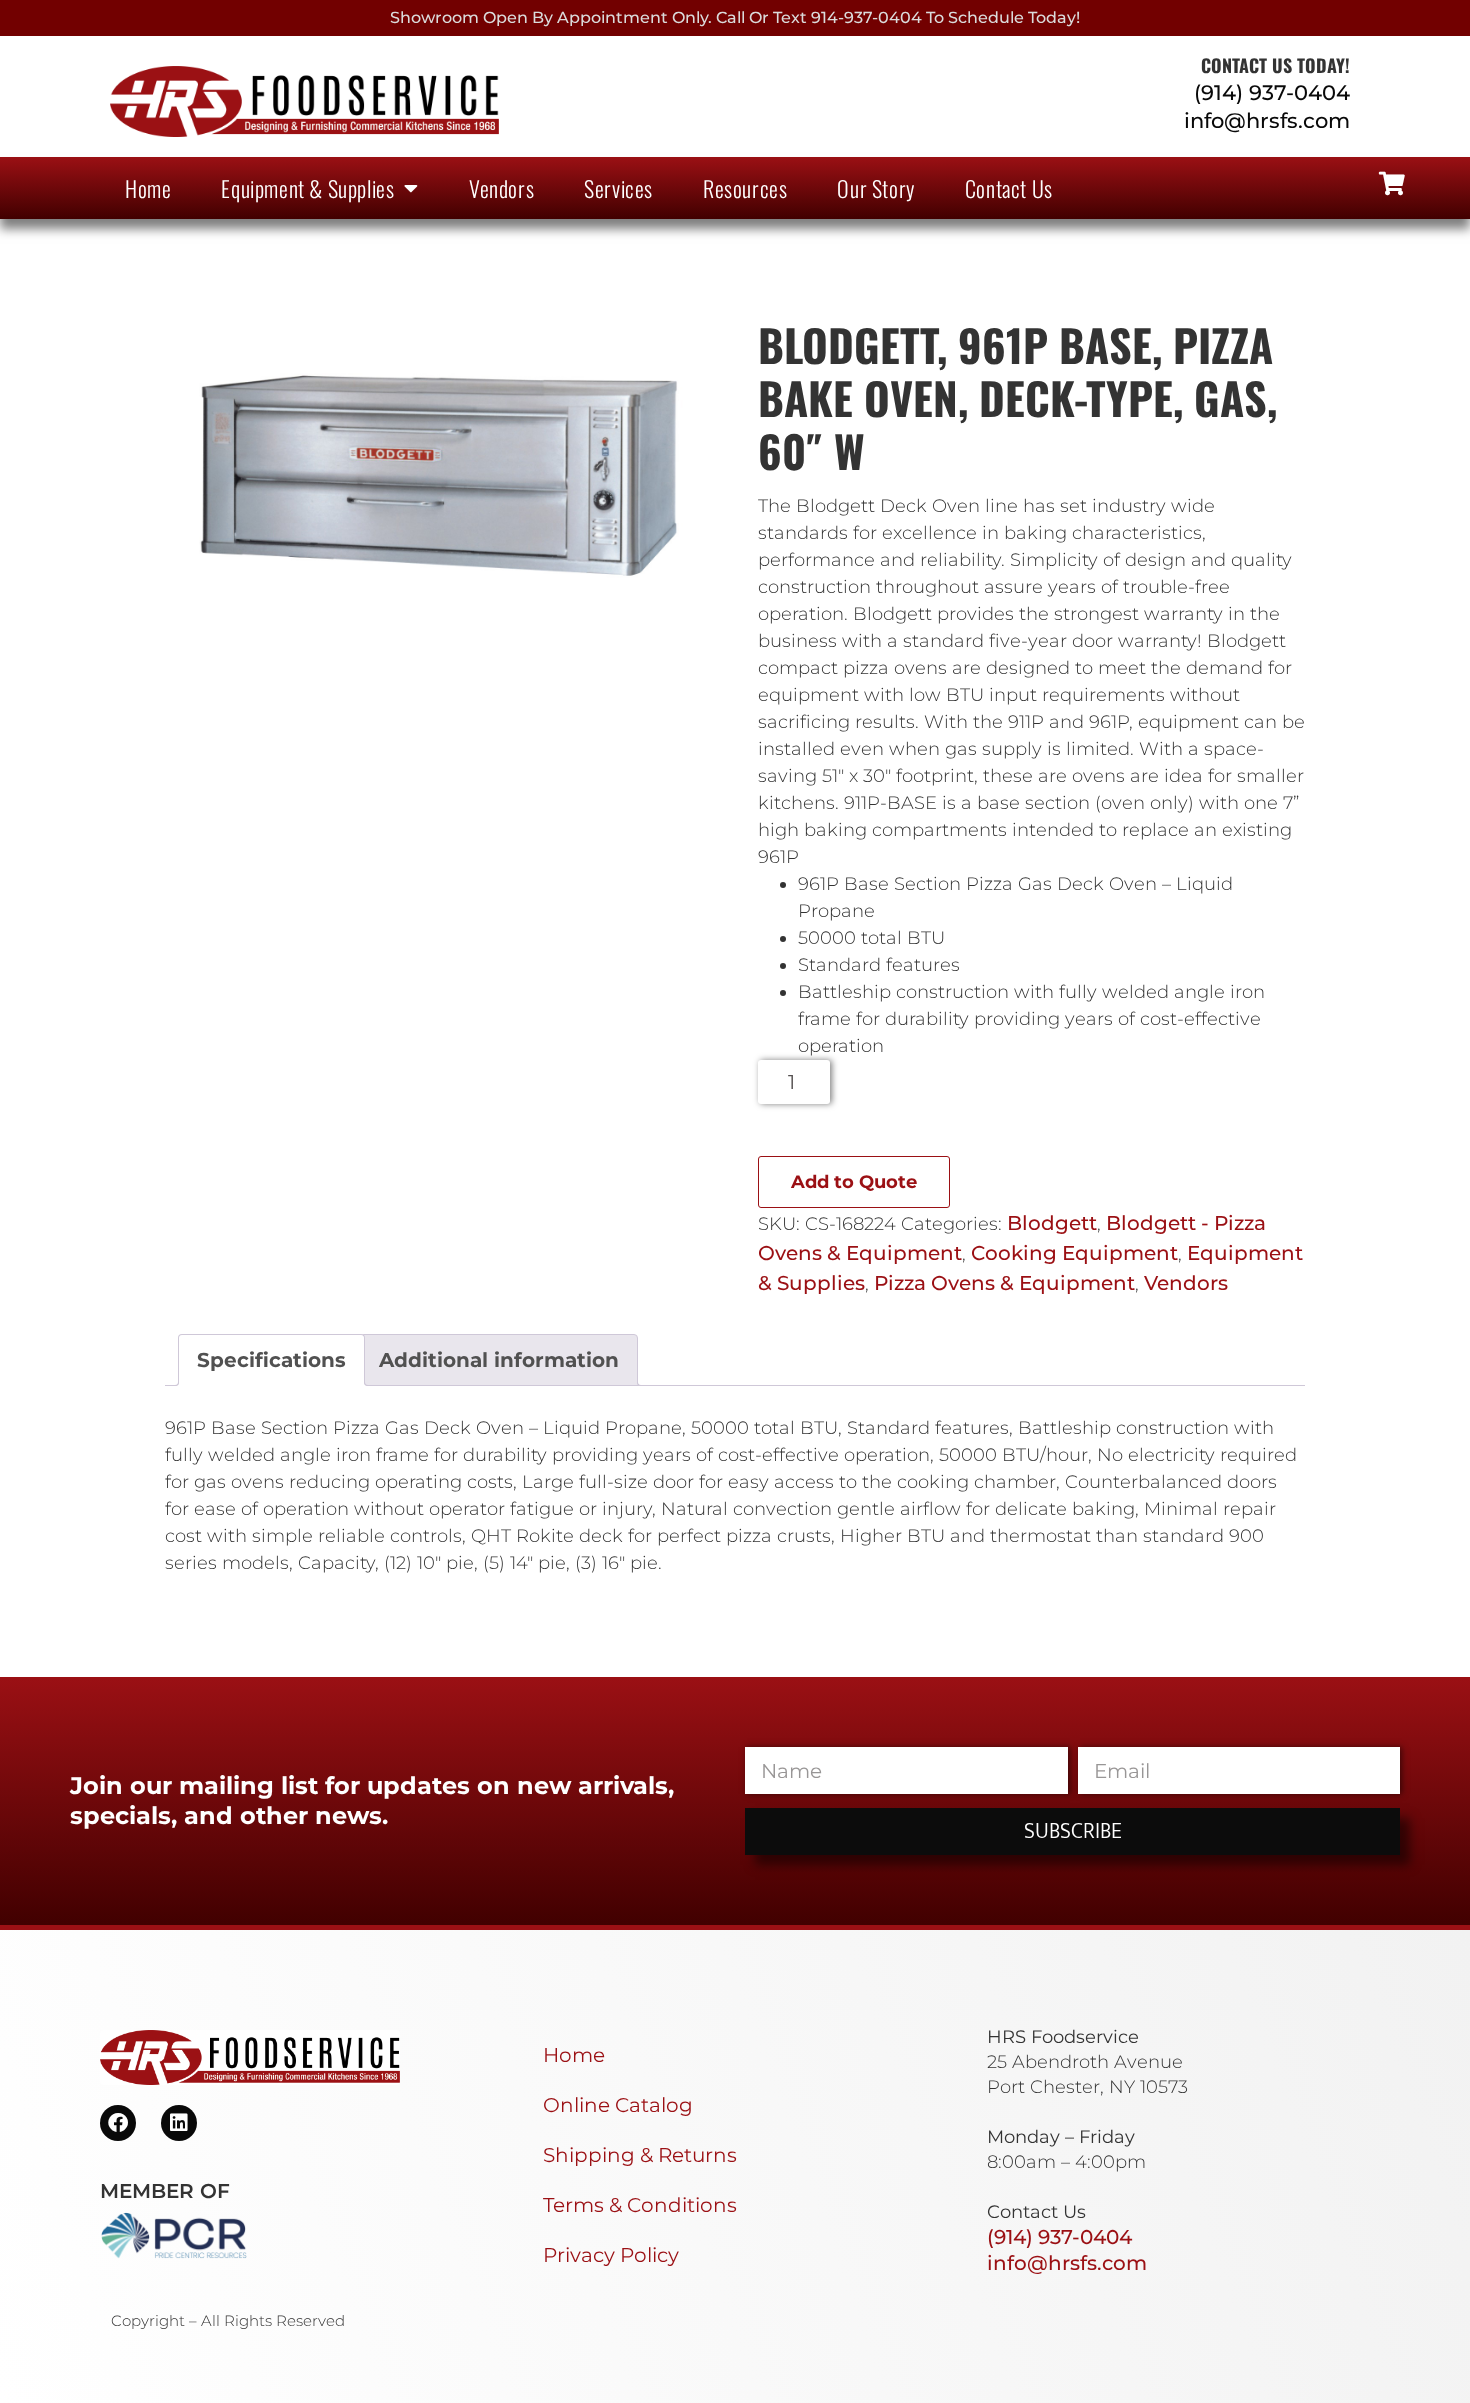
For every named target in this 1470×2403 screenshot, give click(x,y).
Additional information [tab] (499, 1360)
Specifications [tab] (271, 1360)
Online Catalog (618, 2105)
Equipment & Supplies (307, 188)
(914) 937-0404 (1272, 92)
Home (148, 188)
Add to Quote (854, 1182)
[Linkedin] (179, 2123)
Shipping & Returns (640, 2155)
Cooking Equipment (1074, 1253)
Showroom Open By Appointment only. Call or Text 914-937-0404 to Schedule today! (735, 17)
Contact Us (1009, 188)
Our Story (875, 188)
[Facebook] (118, 2123)
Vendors (501, 188)
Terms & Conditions (640, 2205)
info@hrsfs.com (1267, 120)
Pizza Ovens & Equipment (1004, 1283)
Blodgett (1052, 1223)
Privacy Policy (611, 2255)
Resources (745, 188)
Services (618, 188)
